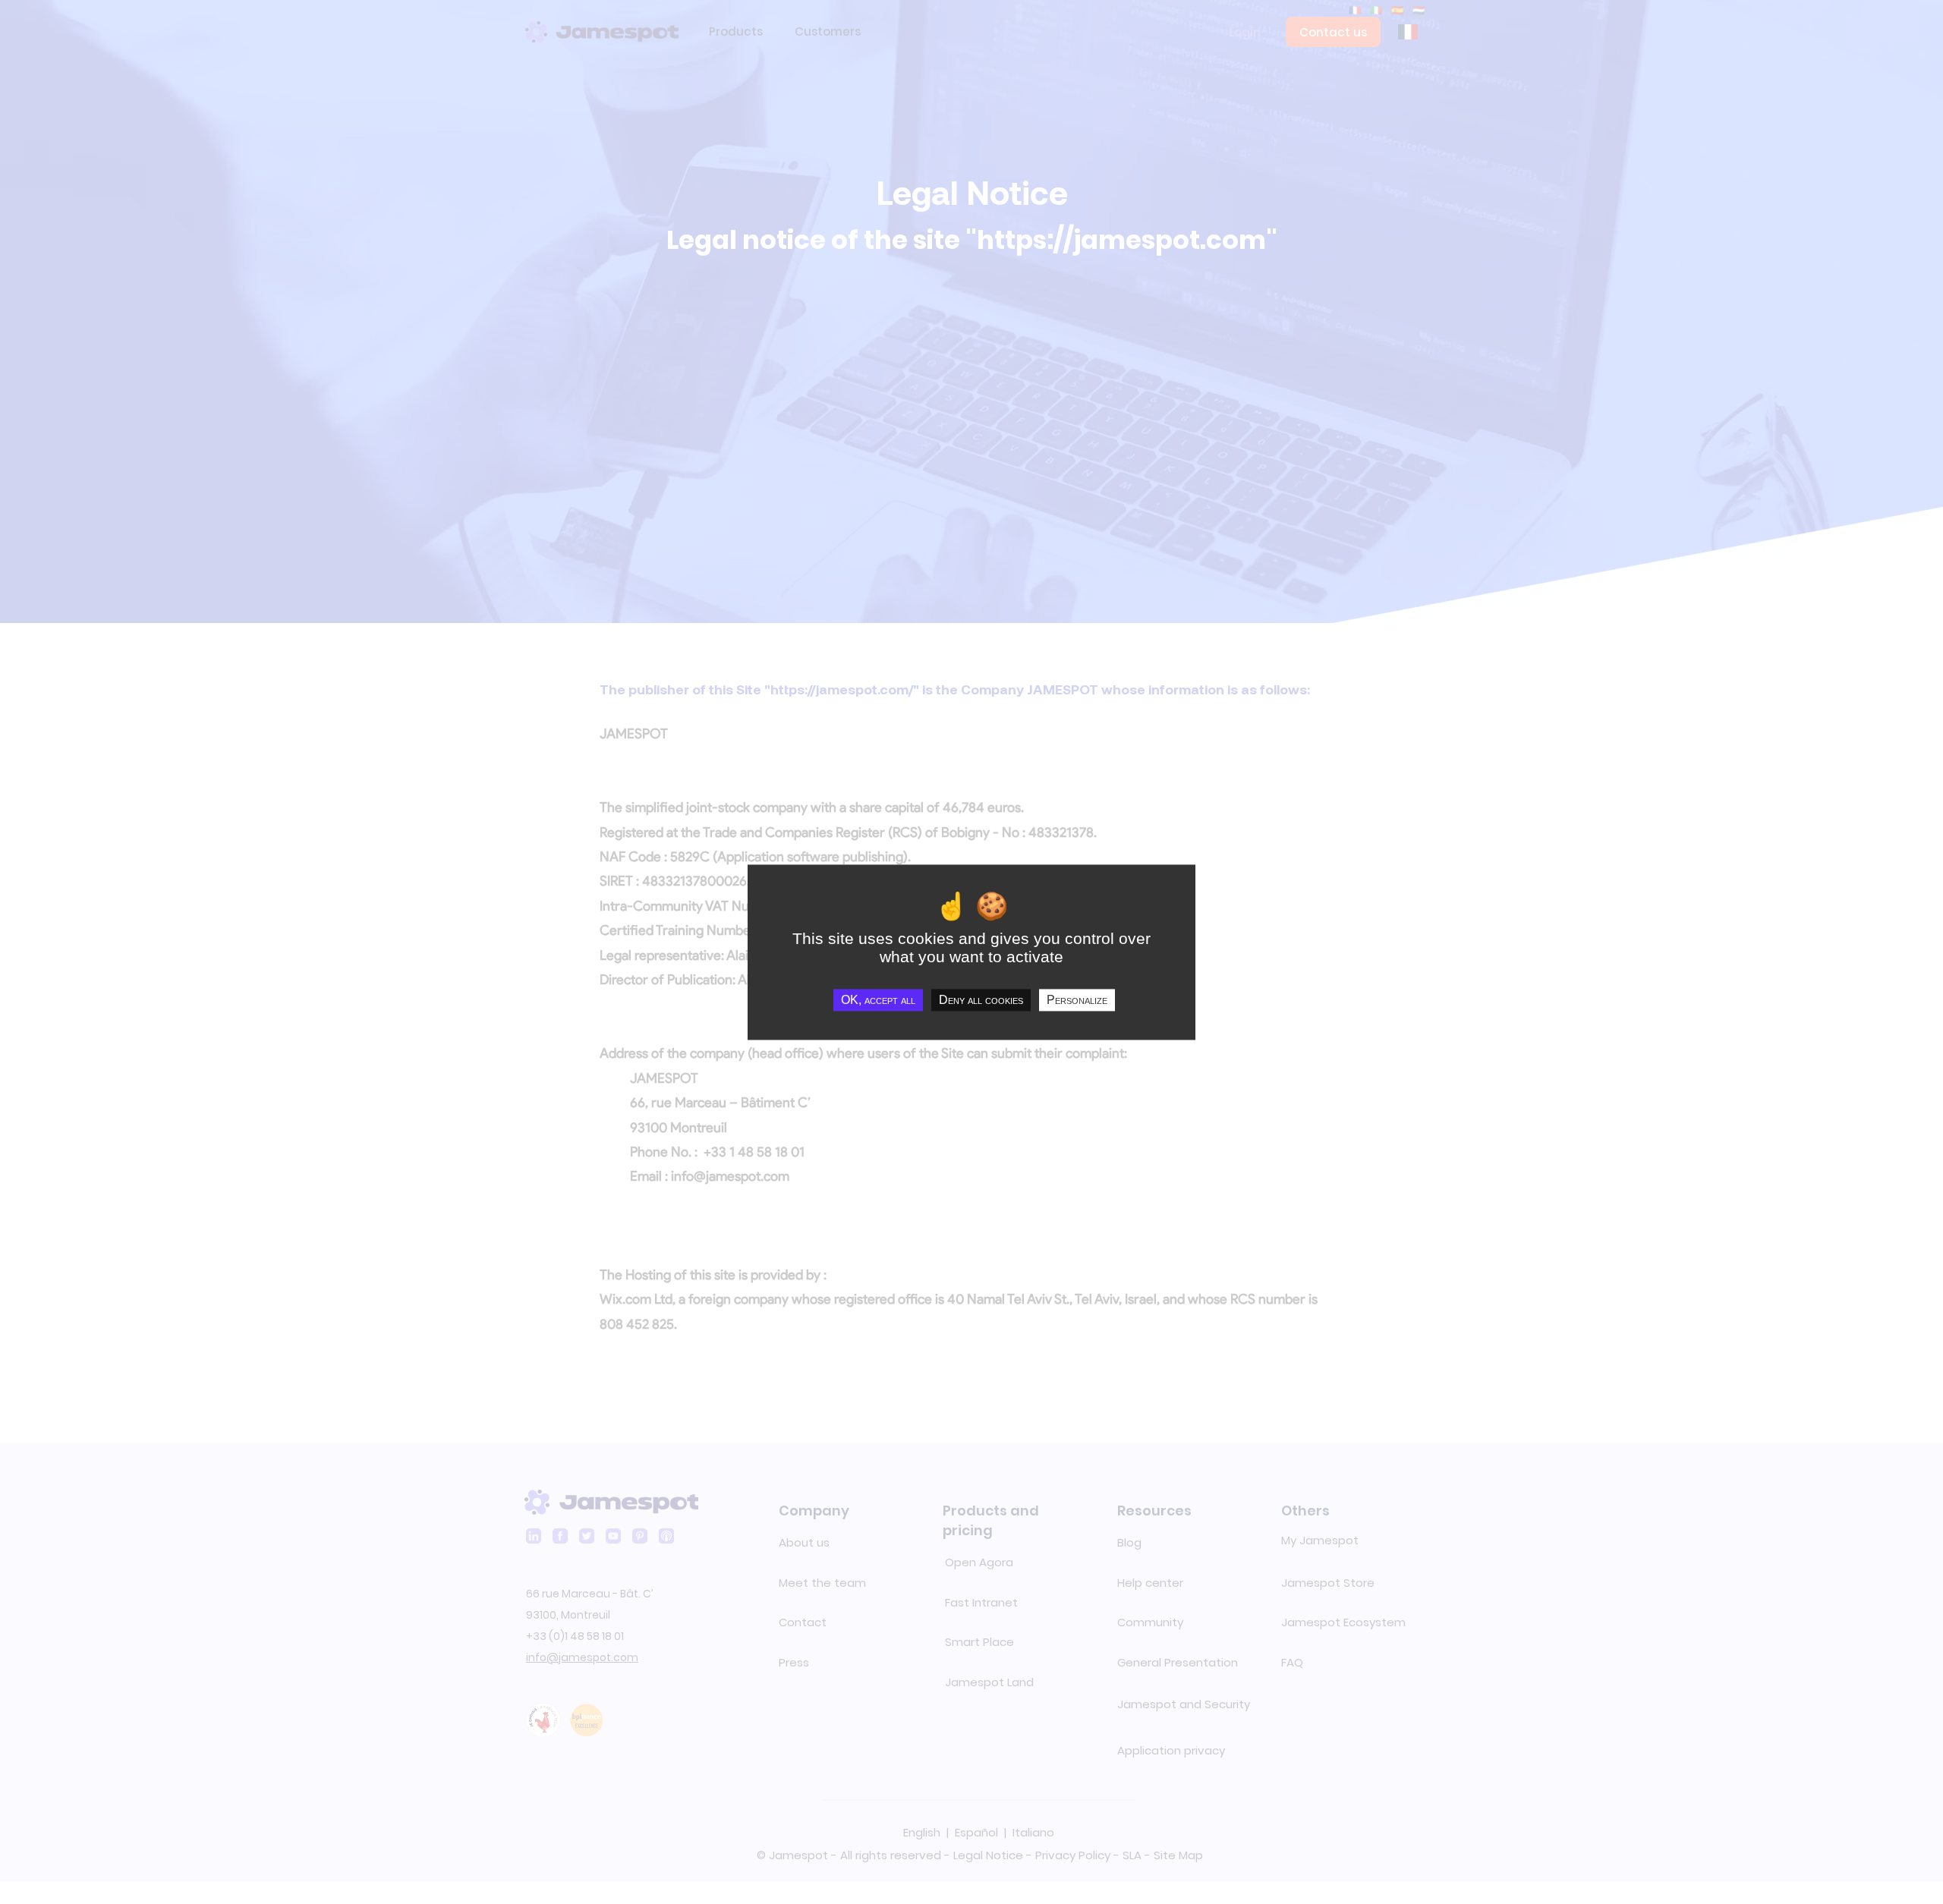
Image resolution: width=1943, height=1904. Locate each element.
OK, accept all (878, 1000)
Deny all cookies (981, 1000)
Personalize (1077, 1000)
